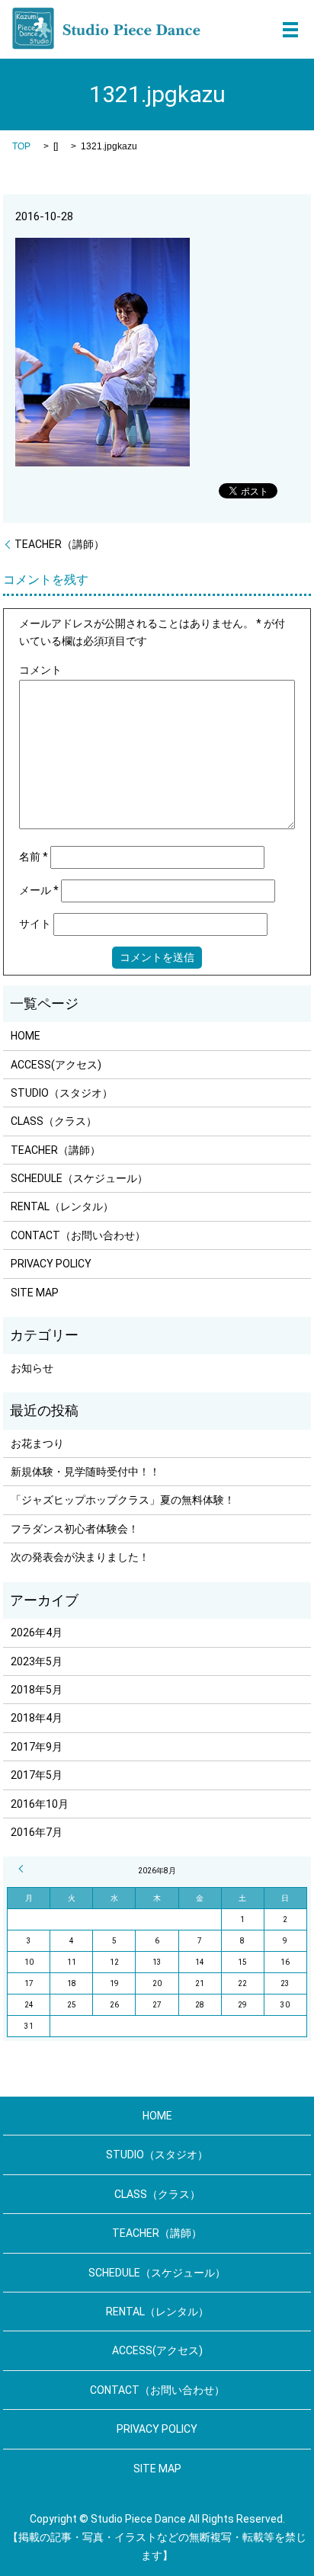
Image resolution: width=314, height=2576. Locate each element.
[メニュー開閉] (290, 30)
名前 (34, 857)
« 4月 (23, 1869)
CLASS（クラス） (54, 1121)
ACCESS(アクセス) (56, 1065)
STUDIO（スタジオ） (62, 1093)
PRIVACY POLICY (51, 1264)
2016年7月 (37, 1832)
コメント (40, 670)
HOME (26, 1036)
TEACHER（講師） (59, 544)
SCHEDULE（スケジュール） (79, 1178)
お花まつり (37, 1443)
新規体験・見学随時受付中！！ (85, 1472)
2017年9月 (37, 1747)
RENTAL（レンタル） (62, 1206)
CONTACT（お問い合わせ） (78, 1235)
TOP (21, 146)
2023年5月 (37, 1661)
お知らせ (32, 1368)
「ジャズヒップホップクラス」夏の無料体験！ (123, 1500)
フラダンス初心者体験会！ (75, 1529)
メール (39, 890)
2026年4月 (37, 1632)
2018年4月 (37, 1718)
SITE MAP (35, 1293)
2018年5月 (37, 1690)
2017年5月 (37, 1775)
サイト (35, 924)
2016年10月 (40, 1804)
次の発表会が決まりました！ (80, 1557)
